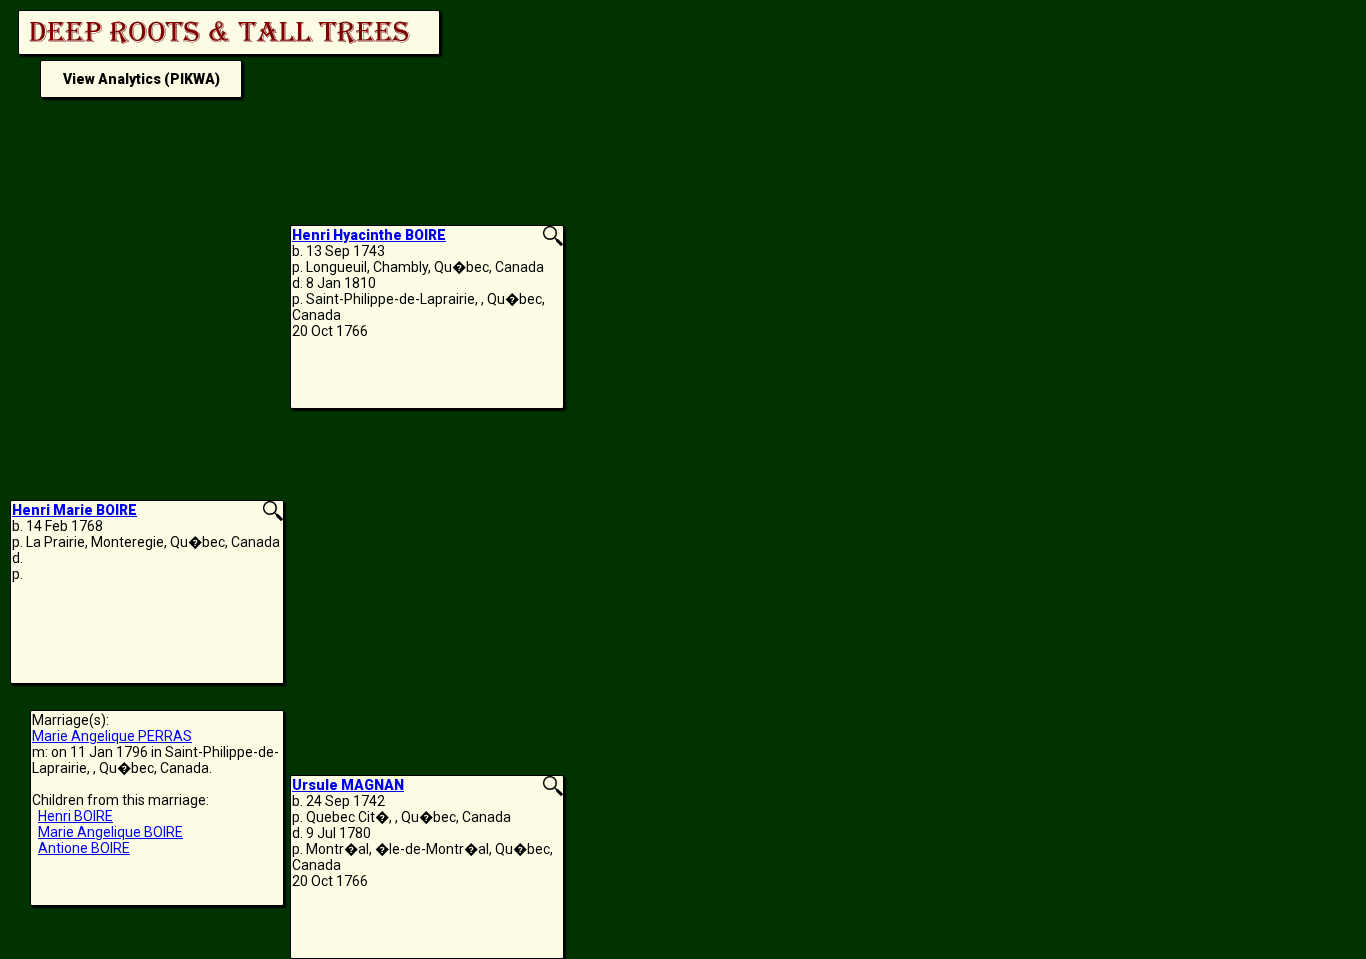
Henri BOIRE (75, 816)
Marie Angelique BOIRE (110, 832)
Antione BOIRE (84, 848)
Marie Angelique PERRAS (112, 736)
